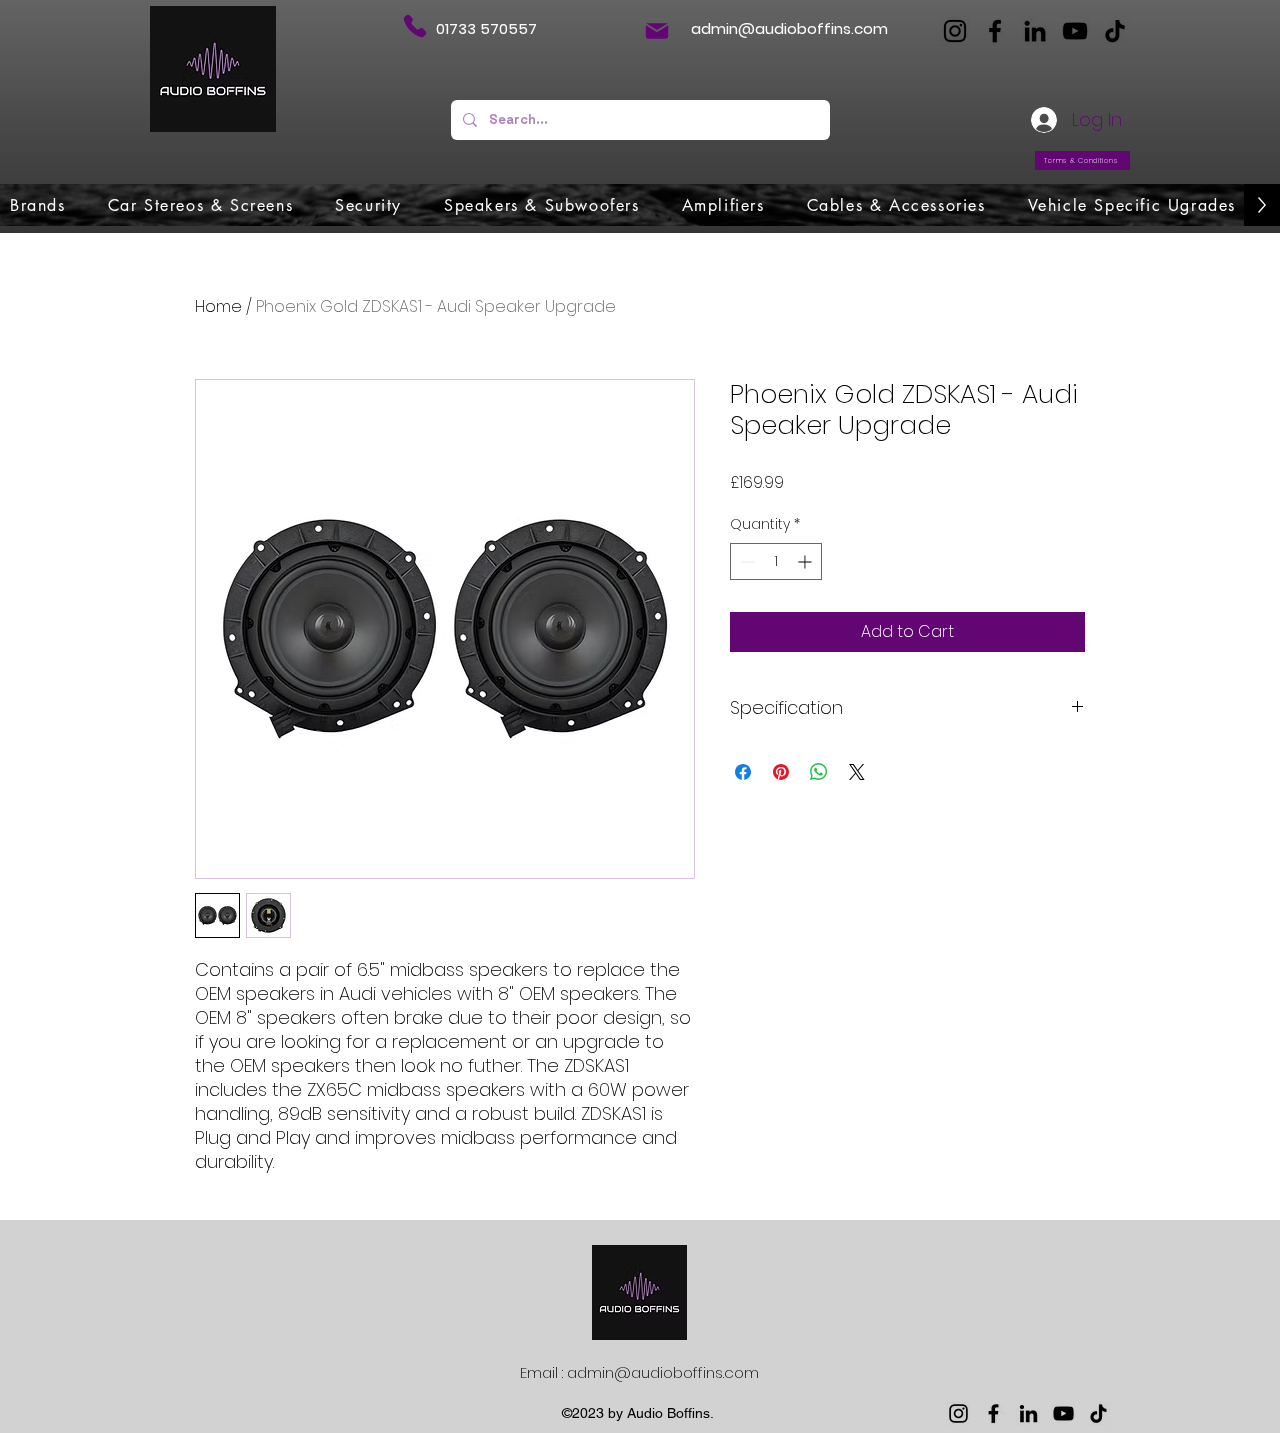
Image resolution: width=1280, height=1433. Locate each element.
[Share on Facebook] (743, 772)
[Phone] (414, 26)
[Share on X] (857, 772)
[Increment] (806, 561)
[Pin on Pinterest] (781, 772)
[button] (38, 205)
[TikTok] (1115, 31)
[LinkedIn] (1035, 31)
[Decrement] (745, 561)
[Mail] (657, 31)
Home (218, 306)
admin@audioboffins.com (789, 28)
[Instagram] (955, 31)
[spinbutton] (776, 561)
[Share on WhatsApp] (819, 772)
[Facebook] (995, 31)
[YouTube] (1075, 31)
